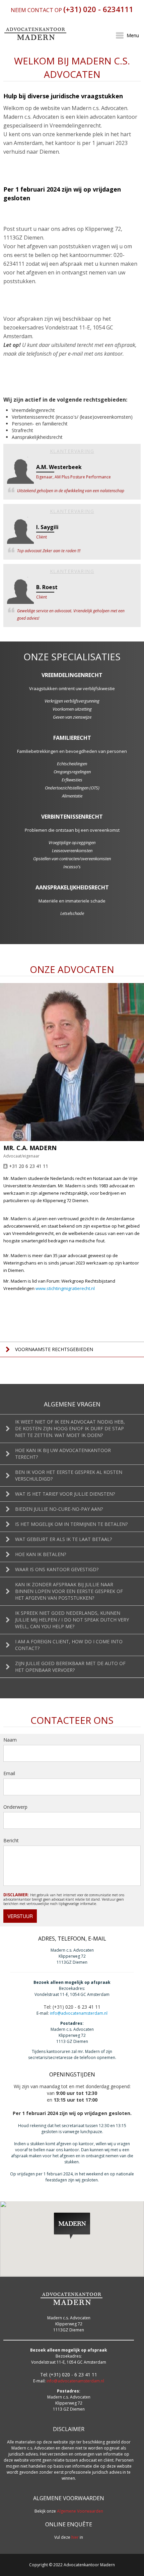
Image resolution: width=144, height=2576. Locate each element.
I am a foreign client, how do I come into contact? (69, 1645)
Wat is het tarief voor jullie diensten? (65, 1494)
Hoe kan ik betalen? (41, 1554)
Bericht (11, 1840)
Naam (10, 1740)
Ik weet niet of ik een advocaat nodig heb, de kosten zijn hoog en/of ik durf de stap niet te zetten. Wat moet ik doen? (70, 1428)
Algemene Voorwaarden (80, 2511)
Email (9, 1773)
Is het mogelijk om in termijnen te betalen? (71, 1524)
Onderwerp (15, 1807)
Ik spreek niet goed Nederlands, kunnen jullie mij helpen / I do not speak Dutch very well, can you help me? (72, 1620)
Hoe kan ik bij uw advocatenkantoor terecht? (63, 1454)
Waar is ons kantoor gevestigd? (57, 1569)
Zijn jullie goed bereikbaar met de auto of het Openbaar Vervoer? (70, 1667)
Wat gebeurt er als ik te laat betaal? (63, 1539)
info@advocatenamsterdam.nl (79, 2013)
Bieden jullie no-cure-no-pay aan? (59, 1509)
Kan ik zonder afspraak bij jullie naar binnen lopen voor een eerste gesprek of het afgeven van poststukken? (69, 1591)
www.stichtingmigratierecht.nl (65, 1288)
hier (75, 2537)
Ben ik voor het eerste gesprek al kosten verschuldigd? (69, 1475)
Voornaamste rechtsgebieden (54, 1349)
